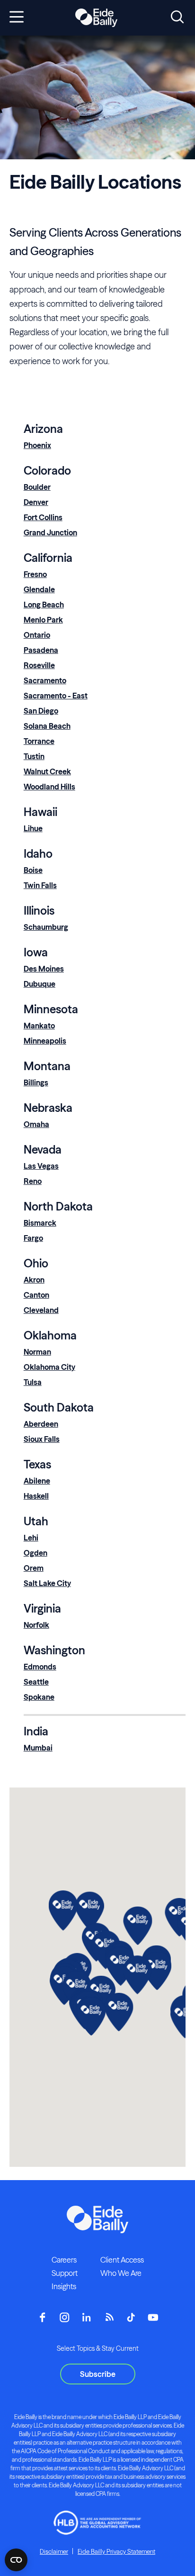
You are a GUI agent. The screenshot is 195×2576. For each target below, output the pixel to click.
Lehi (31, 1538)
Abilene (37, 1481)
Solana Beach (47, 726)
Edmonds (40, 1667)
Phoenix (37, 445)
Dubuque (40, 984)
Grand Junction (50, 532)
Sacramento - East (56, 696)
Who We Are (121, 2273)
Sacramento (45, 680)
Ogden (35, 1553)
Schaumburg (46, 927)
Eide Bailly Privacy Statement (116, 2551)
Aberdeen (41, 1424)
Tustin (34, 756)
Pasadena (41, 650)
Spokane (39, 1697)
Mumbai (38, 1748)
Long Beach (44, 605)
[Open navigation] (17, 18)
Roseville (39, 665)
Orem (34, 1568)
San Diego (41, 711)
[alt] (96, 18)
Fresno (35, 574)
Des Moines (44, 969)
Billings (36, 1082)
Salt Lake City (47, 1583)
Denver (36, 502)
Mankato (39, 1026)
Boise (33, 870)
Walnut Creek (47, 771)
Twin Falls (40, 885)
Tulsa (33, 1382)
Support (65, 2273)
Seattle (36, 1682)
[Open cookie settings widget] (16, 2560)
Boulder (37, 487)
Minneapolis (45, 1041)
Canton (36, 1295)
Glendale (39, 589)
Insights (64, 2286)
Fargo (33, 1238)
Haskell (36, 1496)
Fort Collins (43, 517)
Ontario (37, 635)
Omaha (36, 1124)
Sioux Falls (42, 1439)
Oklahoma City (49, 1367)
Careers (64, 2260)
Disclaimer (54, 2551)
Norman (37, 1352)
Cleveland (41, 1310)
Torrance (39, 741)
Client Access (122, 2260)
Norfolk (36, 1625)
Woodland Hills (49, 787)
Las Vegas (41, 1166)
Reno (33, 1181)
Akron (34, 1280)
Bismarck (40, 1223)
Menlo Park (43, 620)
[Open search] (177, 18)
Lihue (33, 828)
